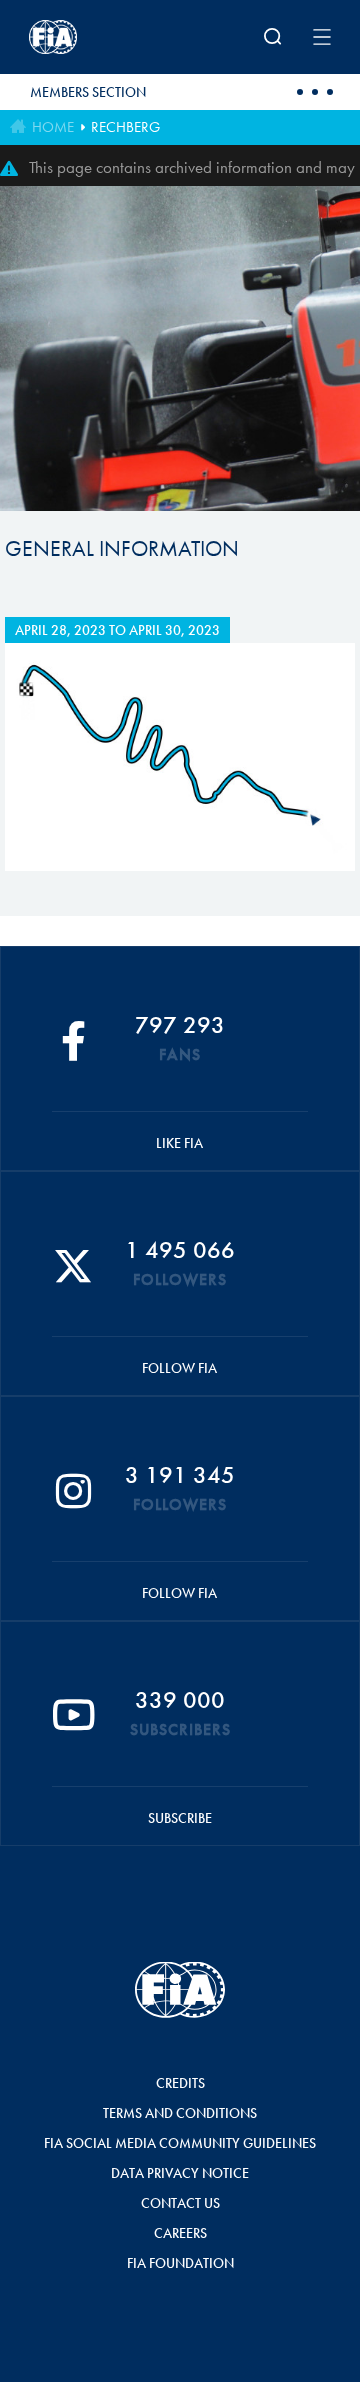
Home (53, 127)
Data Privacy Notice (180, 2173)
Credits (180, 2083)
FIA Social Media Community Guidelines (180, 2143)
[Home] (84, 37)
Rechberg (125, 127)
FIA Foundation (180, 2263)
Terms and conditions (180, 2113)
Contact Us (180, 2203)
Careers (180, 2233)
